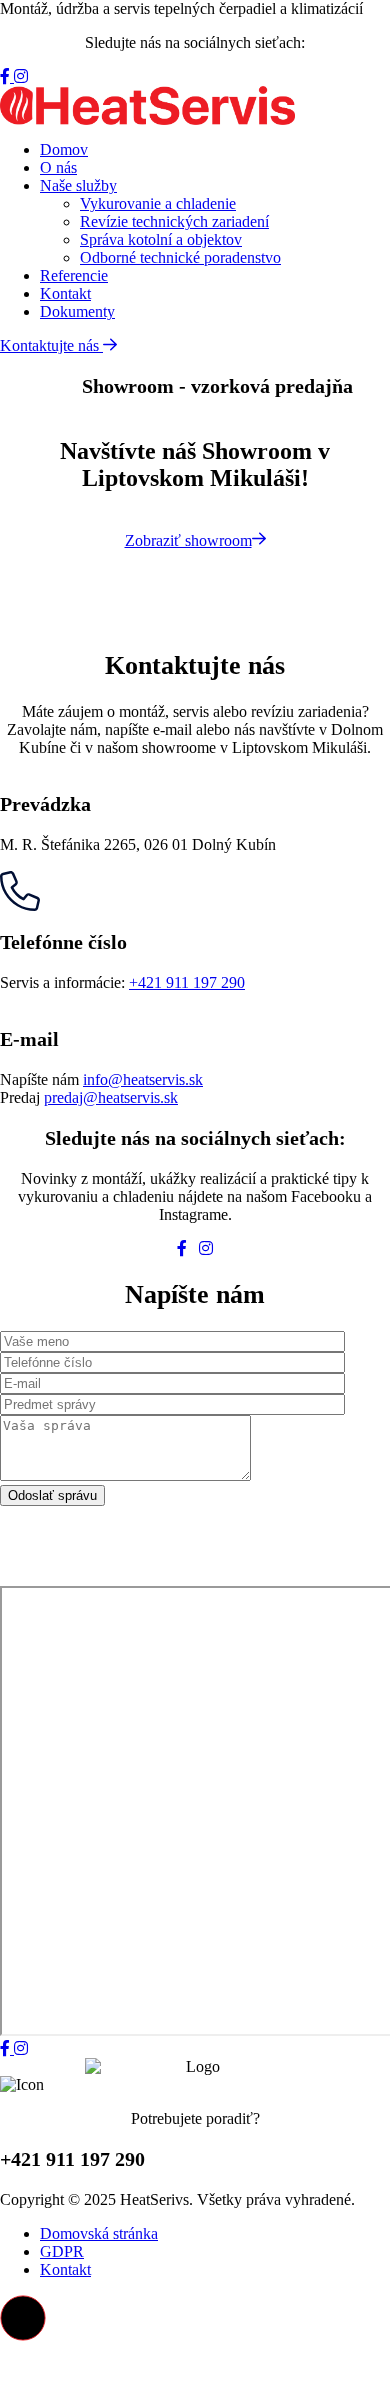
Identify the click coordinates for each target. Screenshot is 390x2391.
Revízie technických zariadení (174, 221)
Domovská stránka (99, 2233)
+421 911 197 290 (187, 982)
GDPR (62, 2251)
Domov (64, 149)
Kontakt (65, 293)
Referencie (74, 275)
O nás (58, 167)
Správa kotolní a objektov (161, 239)
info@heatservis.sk (143, 1079)
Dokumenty (77, 311)
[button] (23, 2318)
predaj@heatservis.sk (111, 1097)
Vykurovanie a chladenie (158, 203)
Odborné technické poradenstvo (180, 257)
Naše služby (78, 185)
